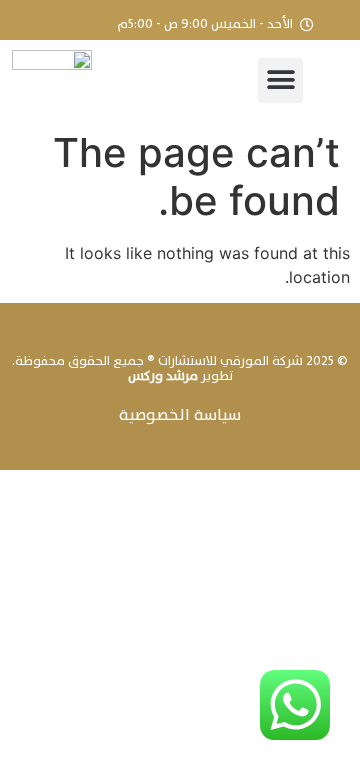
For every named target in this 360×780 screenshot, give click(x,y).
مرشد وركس (163, 376)
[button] (280, 80)
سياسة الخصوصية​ (180, 415)
